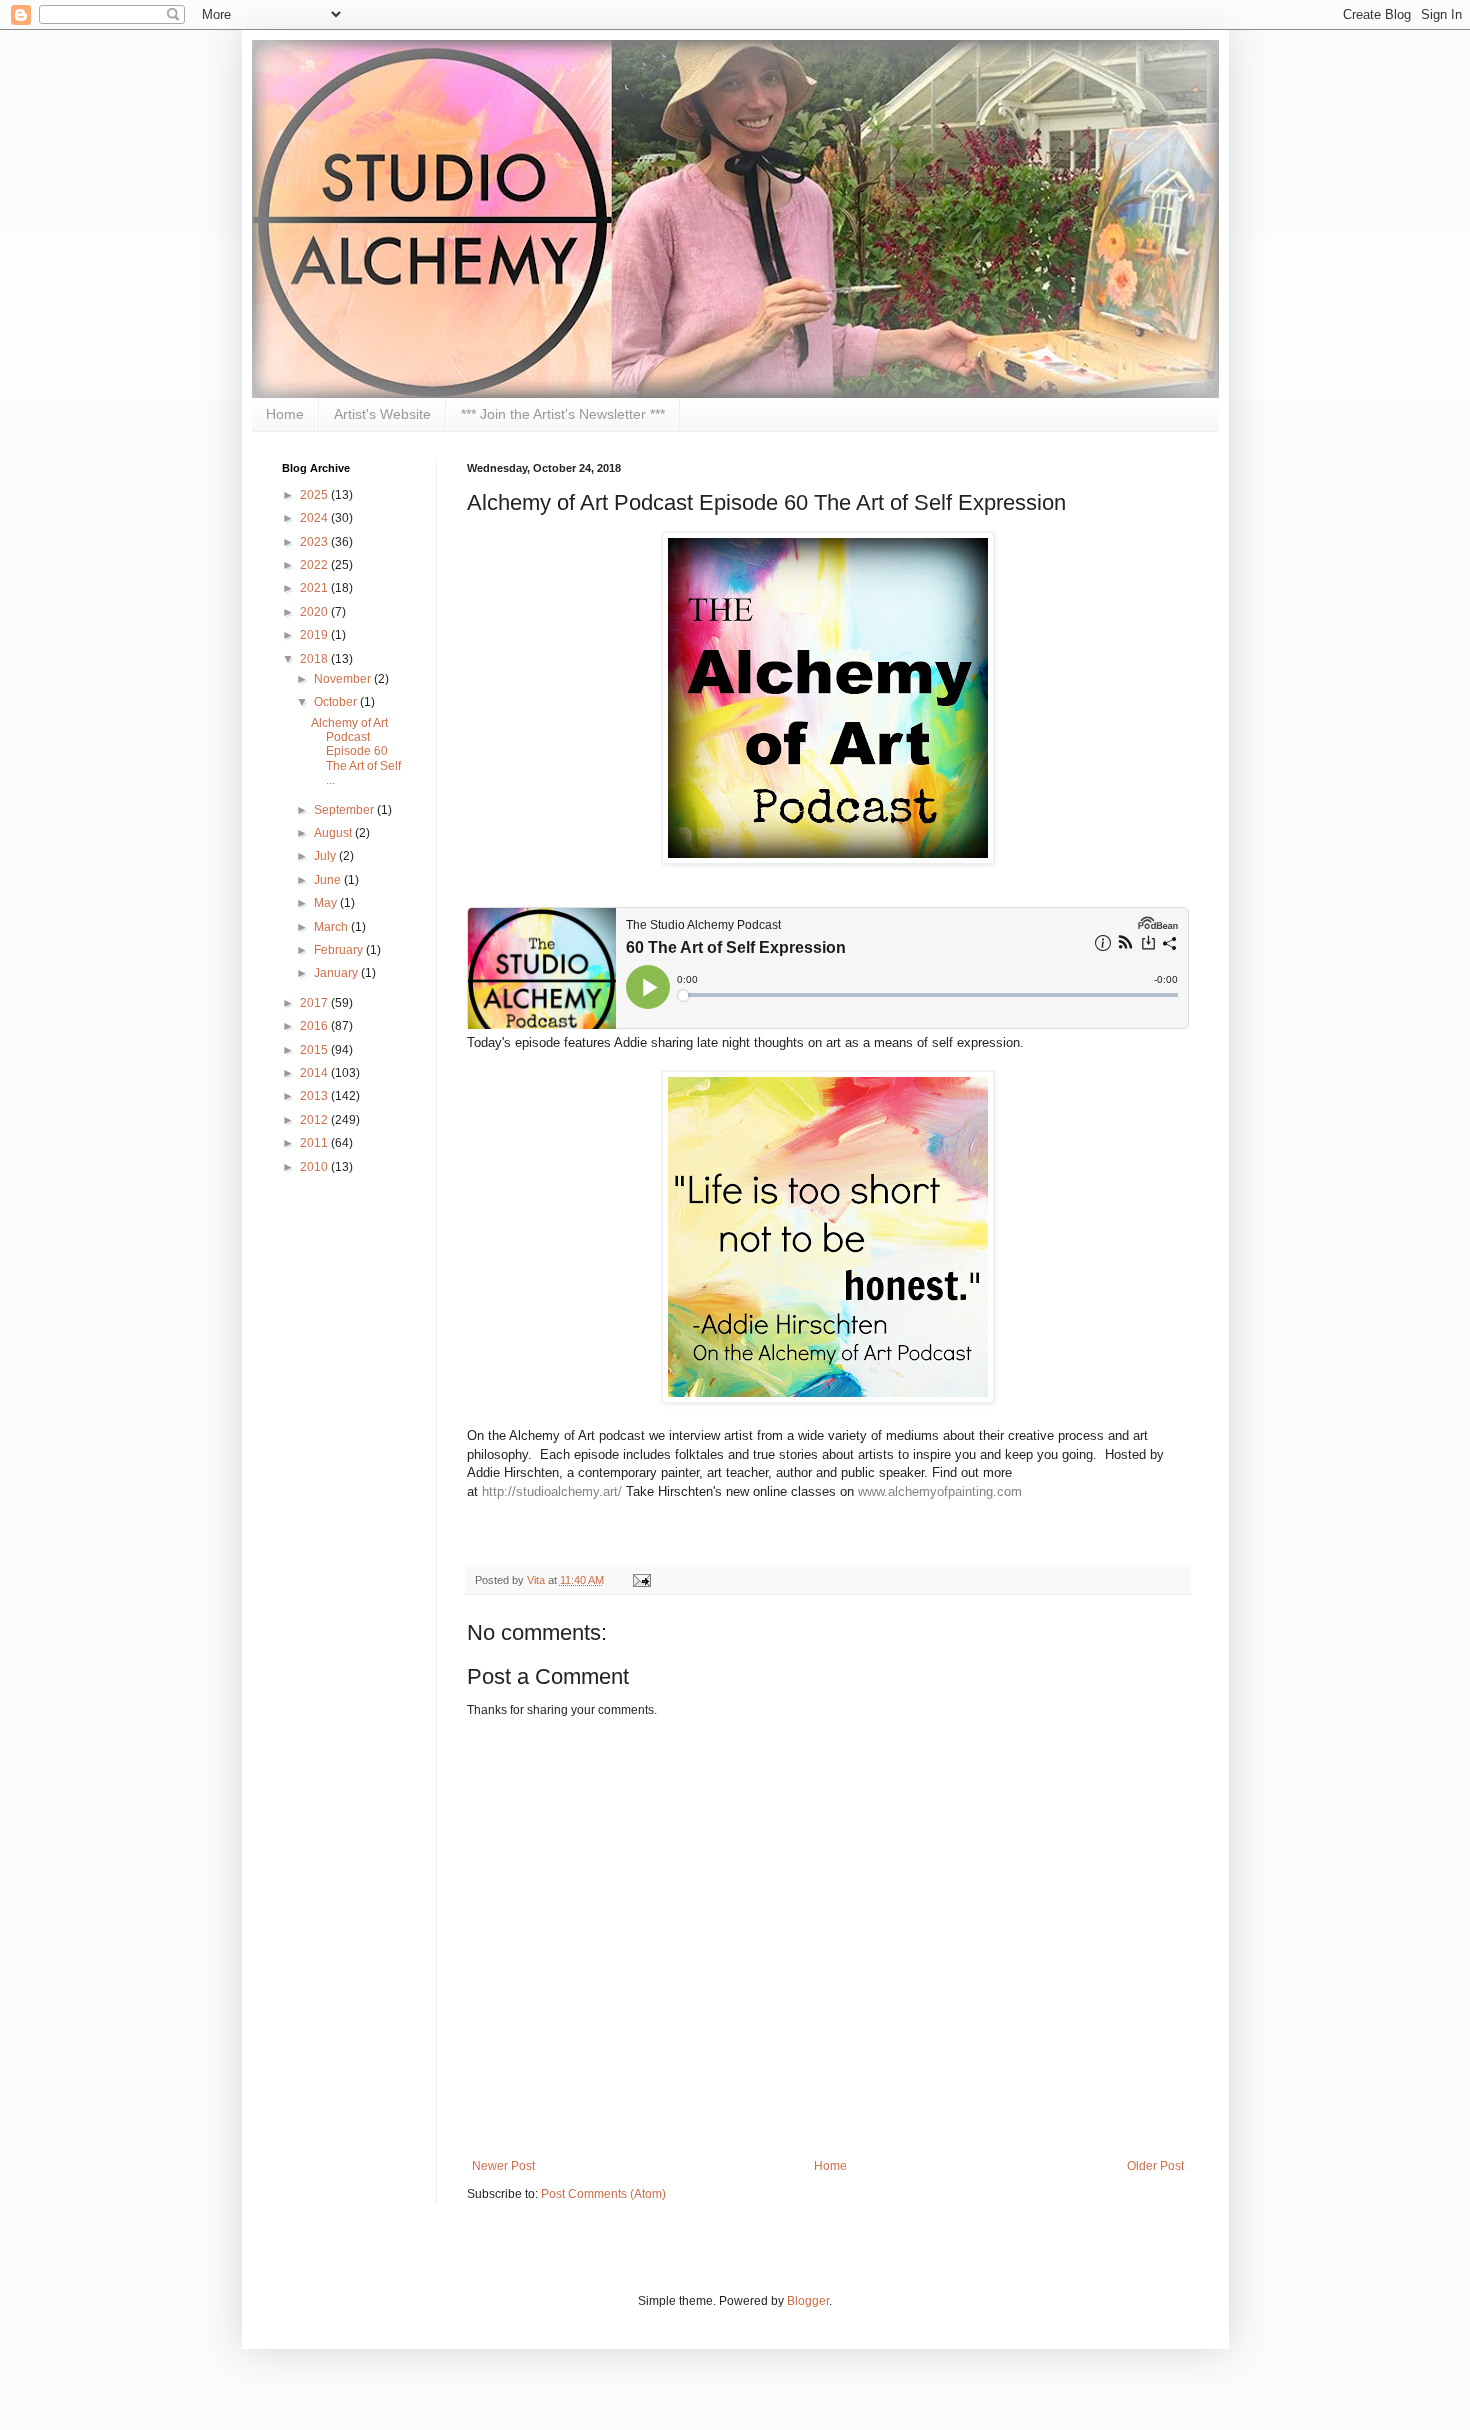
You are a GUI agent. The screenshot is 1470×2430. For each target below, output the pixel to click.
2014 (315, 1073)
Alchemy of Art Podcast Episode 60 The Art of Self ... (356, 752)
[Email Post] (639, 1580)
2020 (315, 612)
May (327, 903)
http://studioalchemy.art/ (552, 1491)
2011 (315, 1143)
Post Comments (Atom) (603, 2194)
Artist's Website (382, 414)
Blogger (808, 2301)
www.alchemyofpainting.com (940, 1491)
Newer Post (503, 2166)
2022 (315, 565)
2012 (315, 1120)
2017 (315, 1003)
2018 (315, 659)
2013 (315, 1096)
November (344, 679)
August (334, 833)
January (337, 973)
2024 (315, 518)
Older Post (1155, 2166)
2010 (315, 1167)
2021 (315, 588)
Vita (537, 1580)
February (340, 950)
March (332, 927)
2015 (315, 1050)
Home (285, 414)
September (345, 810)
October (337, 702)
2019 (315, 635)
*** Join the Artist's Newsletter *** (563, 414)
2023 (315, 542)
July (326, 856)
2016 (315, 1026)
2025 (315, 495)
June (329, 880)
